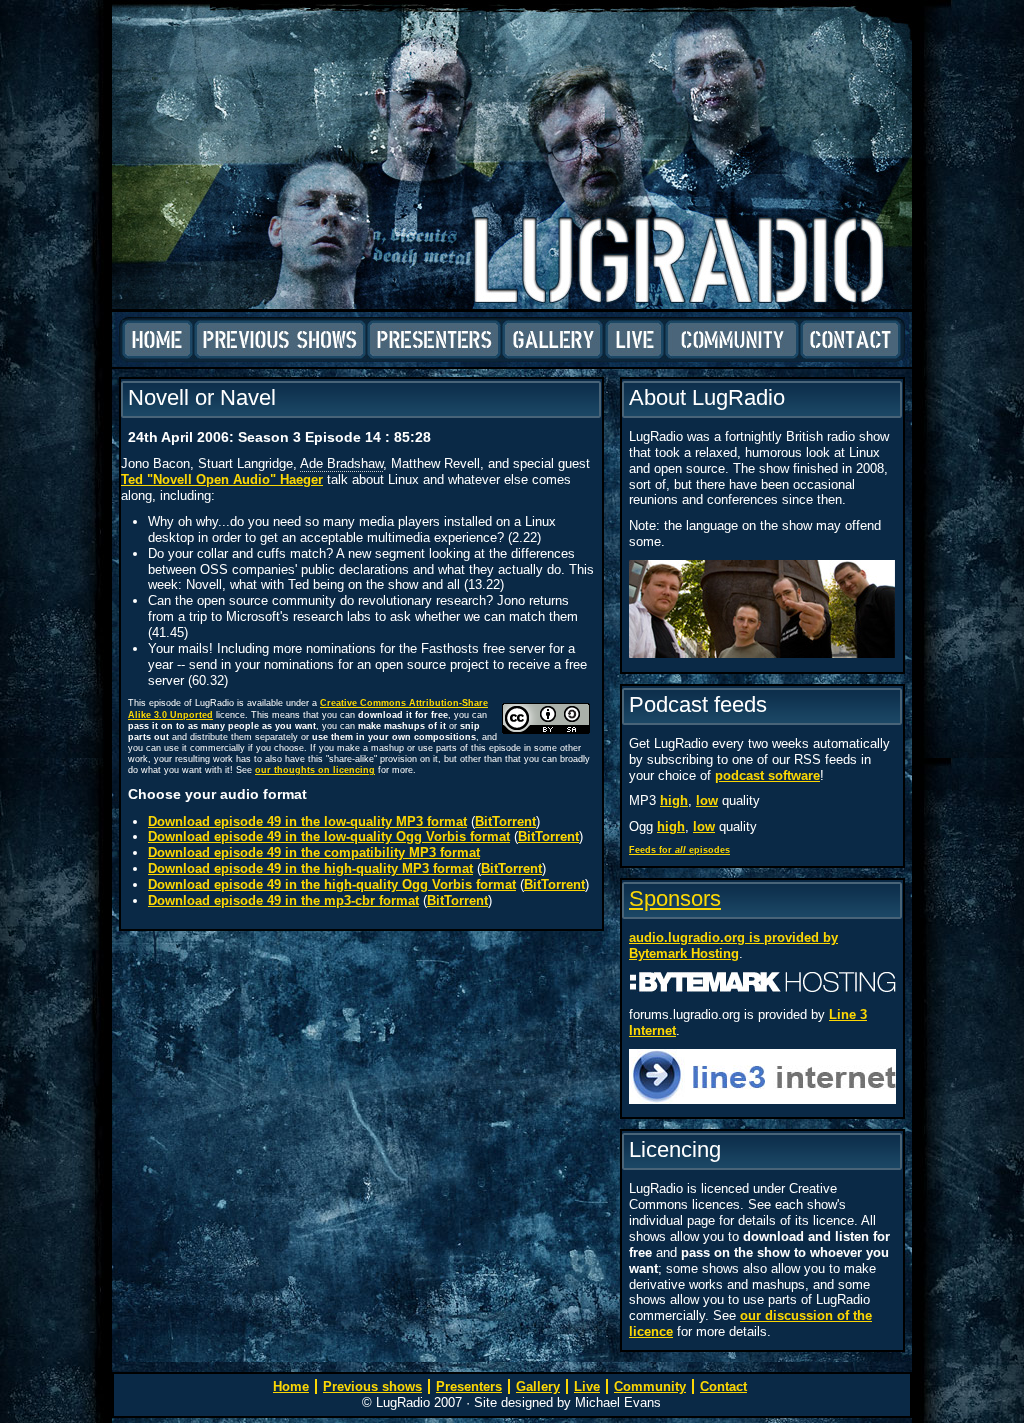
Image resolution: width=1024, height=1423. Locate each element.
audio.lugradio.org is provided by (733, 937)
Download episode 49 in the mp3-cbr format (283, 900)
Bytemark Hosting (684, 953)
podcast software (767, 775)
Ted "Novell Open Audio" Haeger (222, 479)
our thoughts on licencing (315, 770)
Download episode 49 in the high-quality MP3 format (310, 868)
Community (732, 340)
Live (634, 340)
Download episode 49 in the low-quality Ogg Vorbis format (329, 836)
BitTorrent (505, 821)
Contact (850, 340)
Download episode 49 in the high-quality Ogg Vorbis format (332, 884)
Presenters (434, 340)
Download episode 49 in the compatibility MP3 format (314, 852)
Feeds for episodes (679, 850)
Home (157, 340)
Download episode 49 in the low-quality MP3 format (307, 821)
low (707, 800)
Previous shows (280, 340)
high (674, 800)
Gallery (553, 340)
